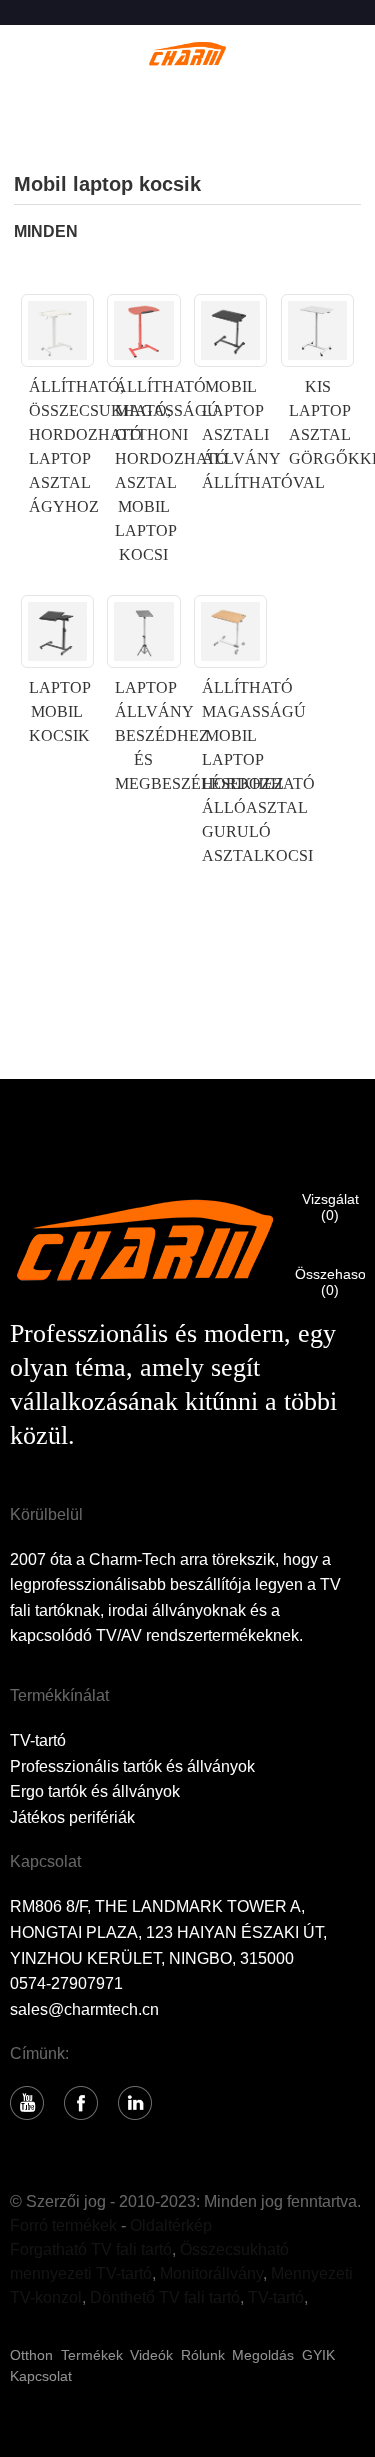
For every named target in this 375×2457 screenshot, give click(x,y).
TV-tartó (38, 1740)
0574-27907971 (66, 1983)
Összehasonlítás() (330, 1282)
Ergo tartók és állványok (95, 1791)
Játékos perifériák (72, 1817)
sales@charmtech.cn (84, 2009)
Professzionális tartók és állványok (132, 1766)
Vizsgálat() (330, 1207)
